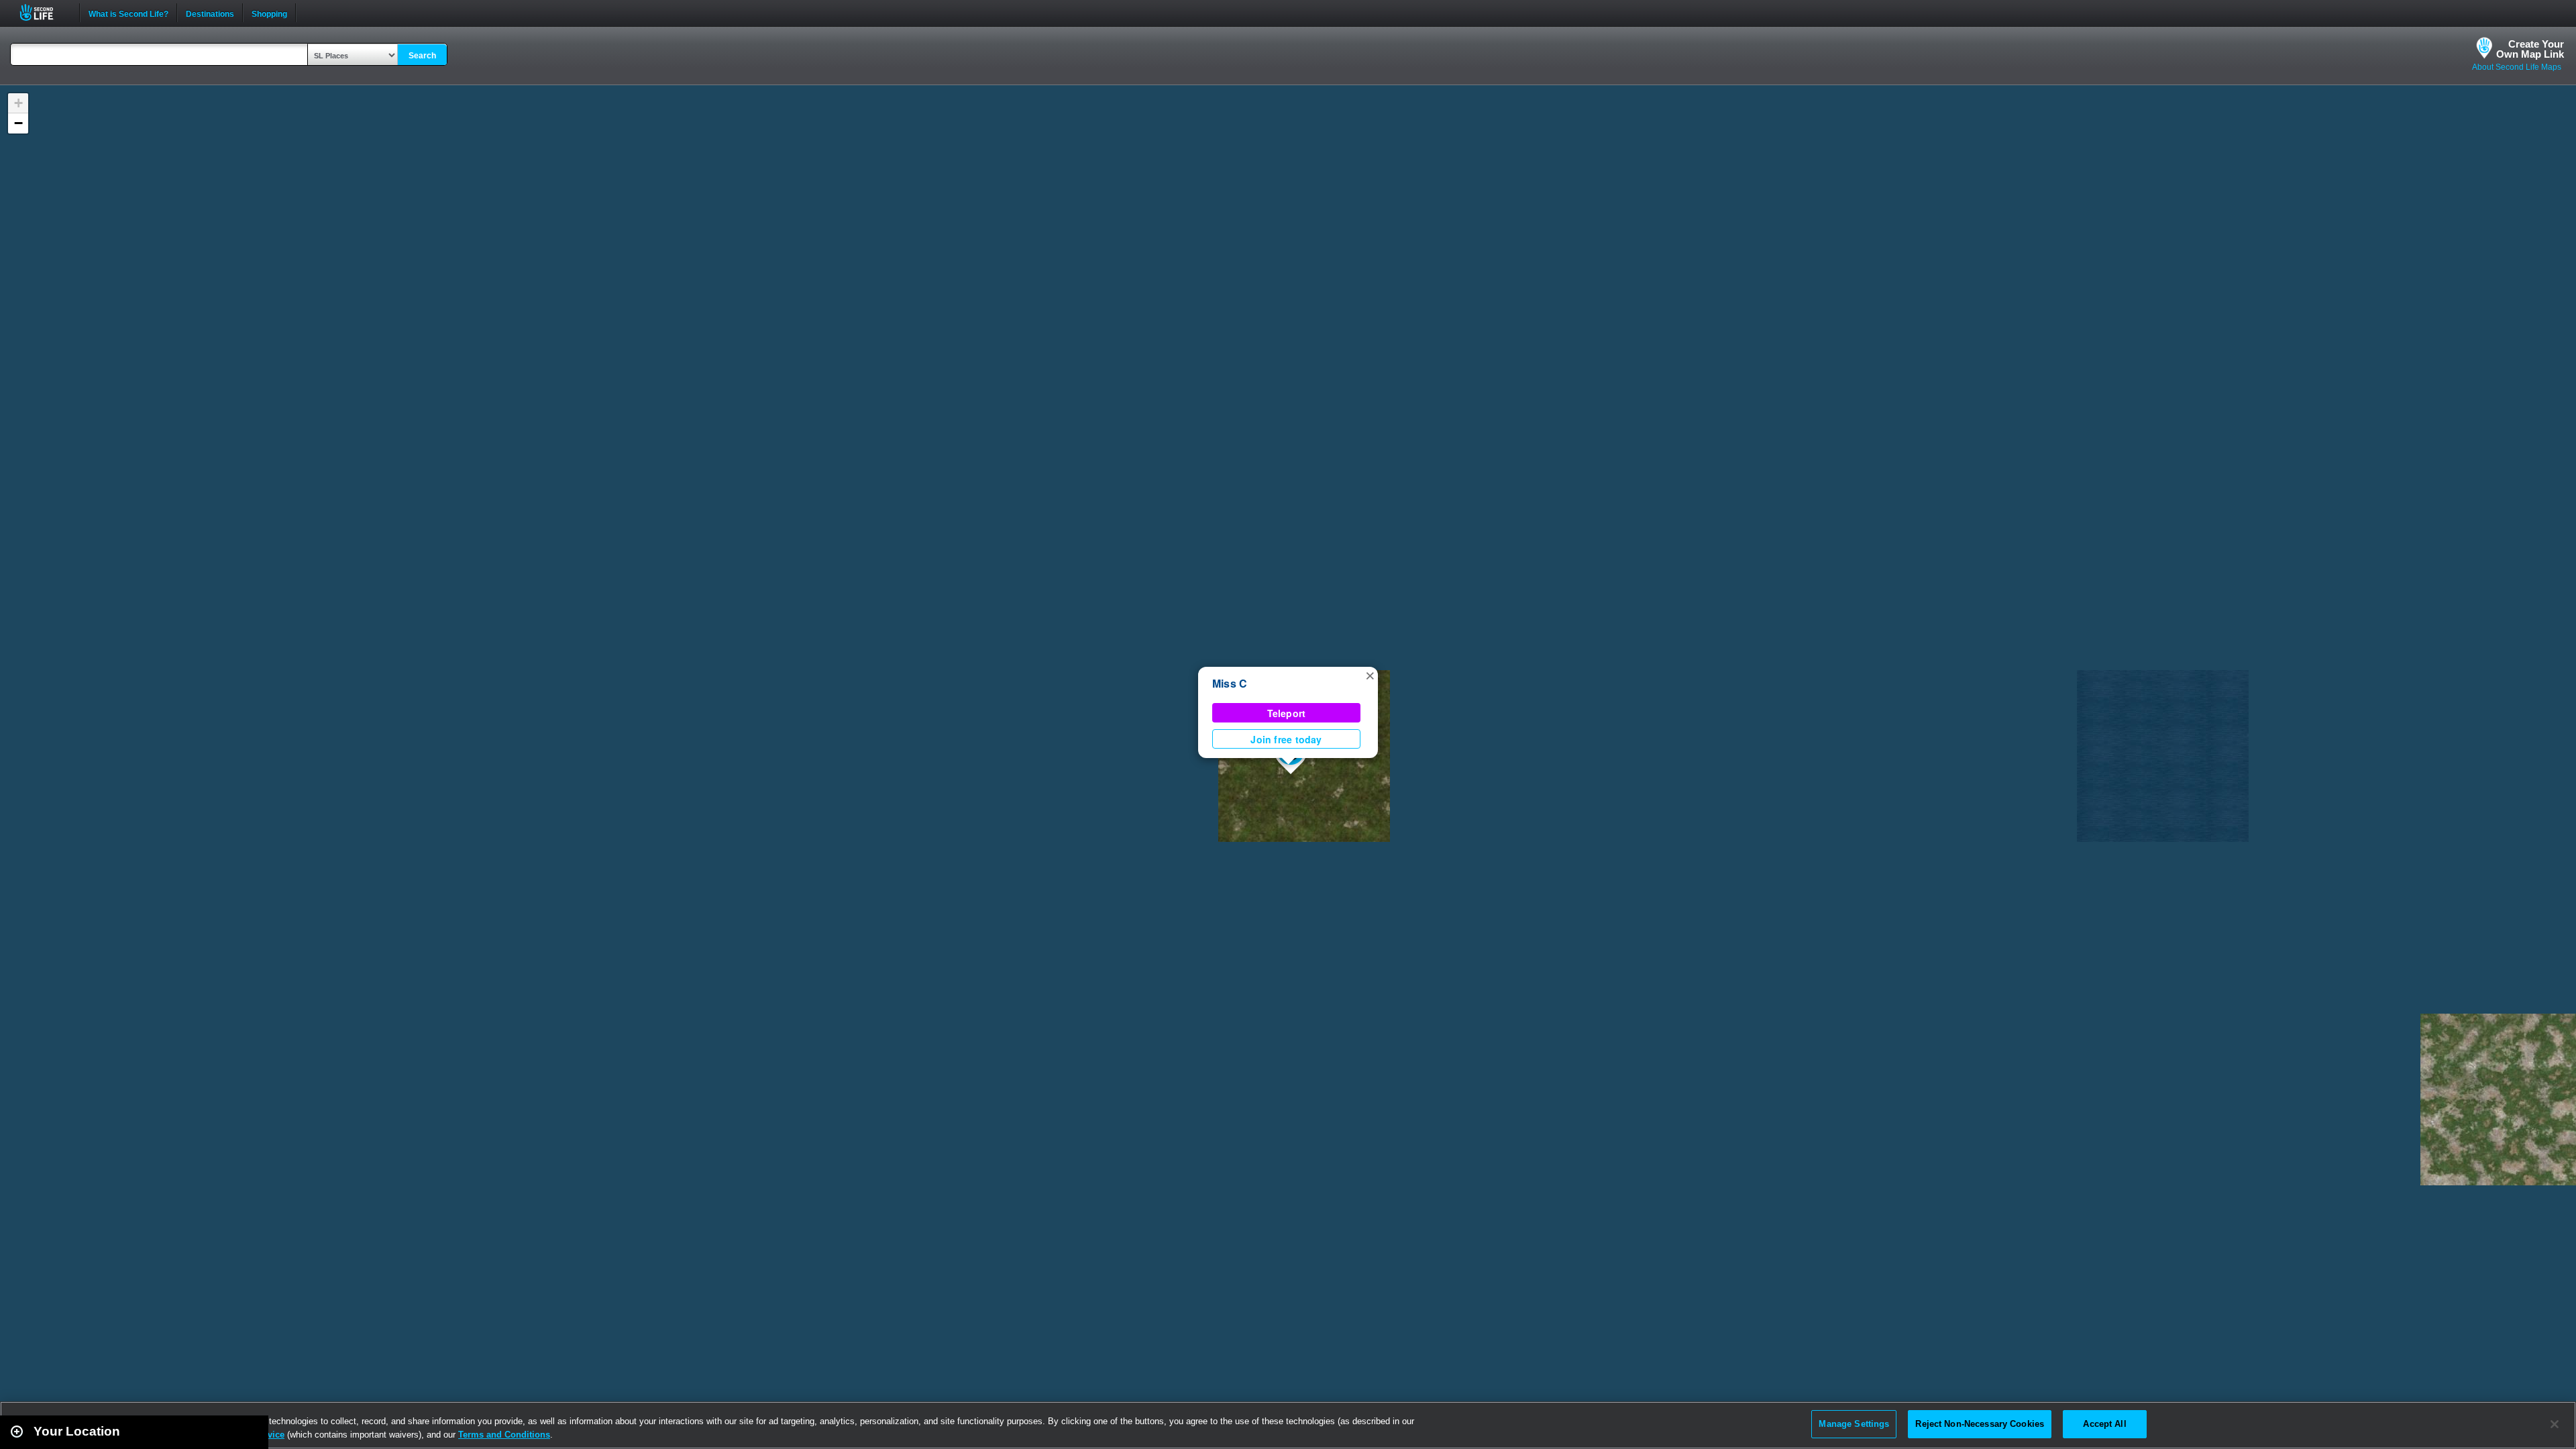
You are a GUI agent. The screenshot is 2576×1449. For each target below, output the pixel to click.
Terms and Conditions (504, 1435)
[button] (1370, 675)
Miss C (1230, 683)
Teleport (1287, 713)
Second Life (44, 12)
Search (422, 56)
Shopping (269, 13)
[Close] (2555, 1424)
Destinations (210, 13)
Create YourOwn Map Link (2530, 49)
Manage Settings (1854, 1424)
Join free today (1286, 739)
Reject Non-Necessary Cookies (1980, 1424)
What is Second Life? (128, 13)
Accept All (2104, 1424)
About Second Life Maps (2517, 67)
